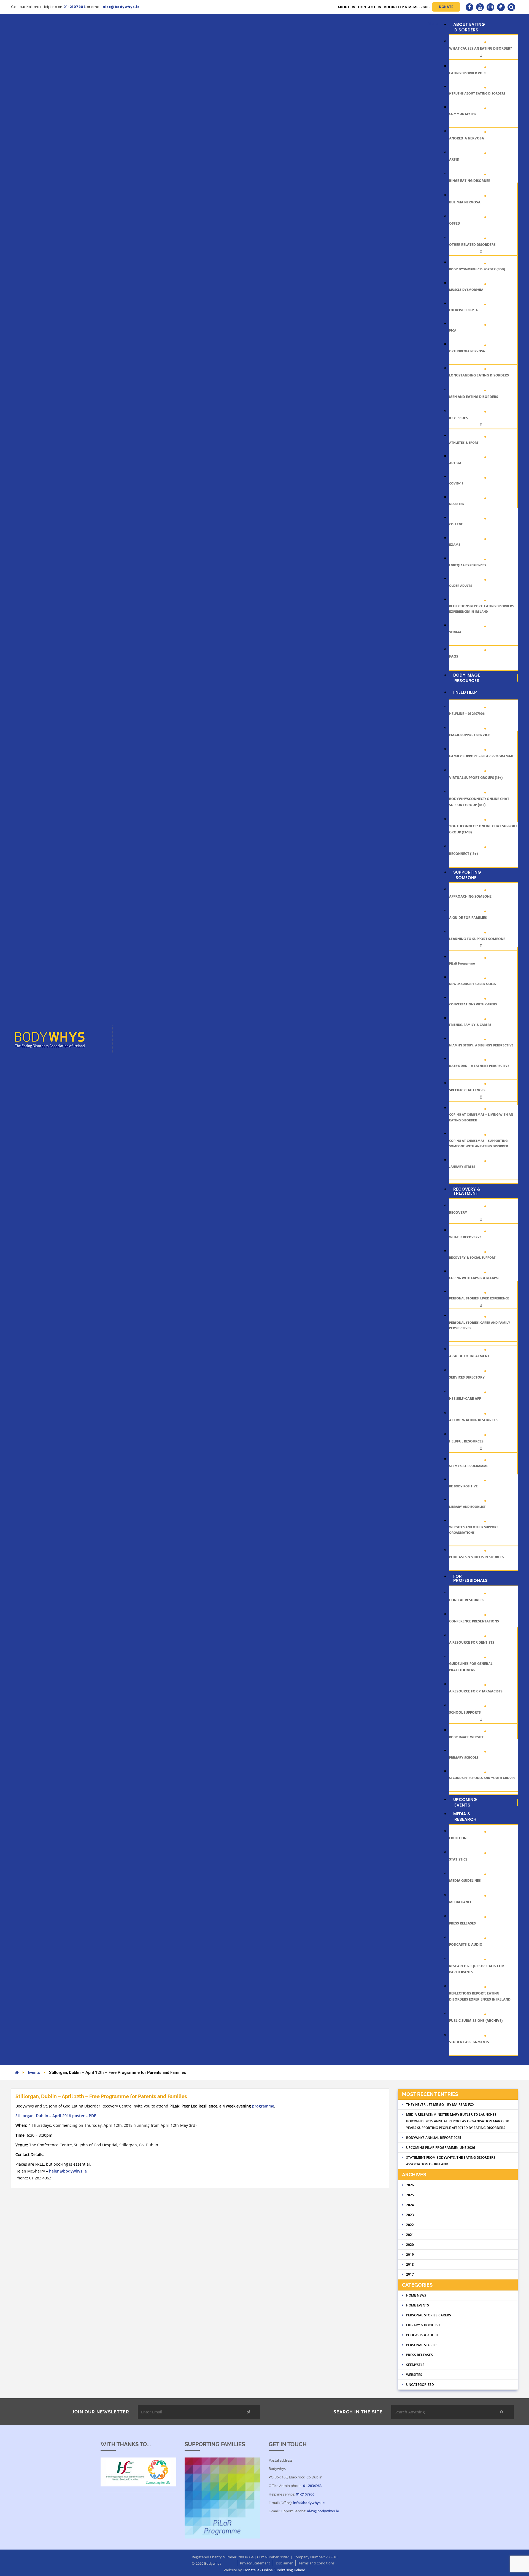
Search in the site (358, 2412)
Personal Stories (422, 2345)
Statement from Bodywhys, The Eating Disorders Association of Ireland (451, 2161)
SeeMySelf (415, 2365)
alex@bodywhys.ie (323, 2511)
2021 (410, 2235)
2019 (410, 2255)
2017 (410, 2274)
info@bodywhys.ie (309, 2503)
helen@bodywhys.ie (68, 2171)
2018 (410, 2264)
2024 (410, 2205)
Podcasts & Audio (422, 2335)
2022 (410, 2225)
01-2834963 (312, 2486)
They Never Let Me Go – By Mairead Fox (440, 2105)
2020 (410, 2245)
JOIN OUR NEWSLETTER (101, 2412)
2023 (410, 2215)
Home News (416, 2295)
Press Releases (419, 2355)
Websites (414, 2375)
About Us (346, 7)
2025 (410, 2195)
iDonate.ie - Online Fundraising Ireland (274, 2570)
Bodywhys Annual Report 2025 (434, 2138)
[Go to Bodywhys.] (17, 2072)
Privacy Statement (255, 2563)
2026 (410, 2185)
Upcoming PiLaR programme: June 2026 (441, 2148)
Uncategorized (420, 2385)
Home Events (418, 2305)
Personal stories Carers (429, 2315)
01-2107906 (305, 2494)
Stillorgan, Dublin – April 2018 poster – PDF (56, 2116)
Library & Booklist (423, 2325)
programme (263, 2106)
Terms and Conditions (316, 2563)
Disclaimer (284, 2563)
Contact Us (369, 7)
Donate (446, 7)
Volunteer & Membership (407, 7)
